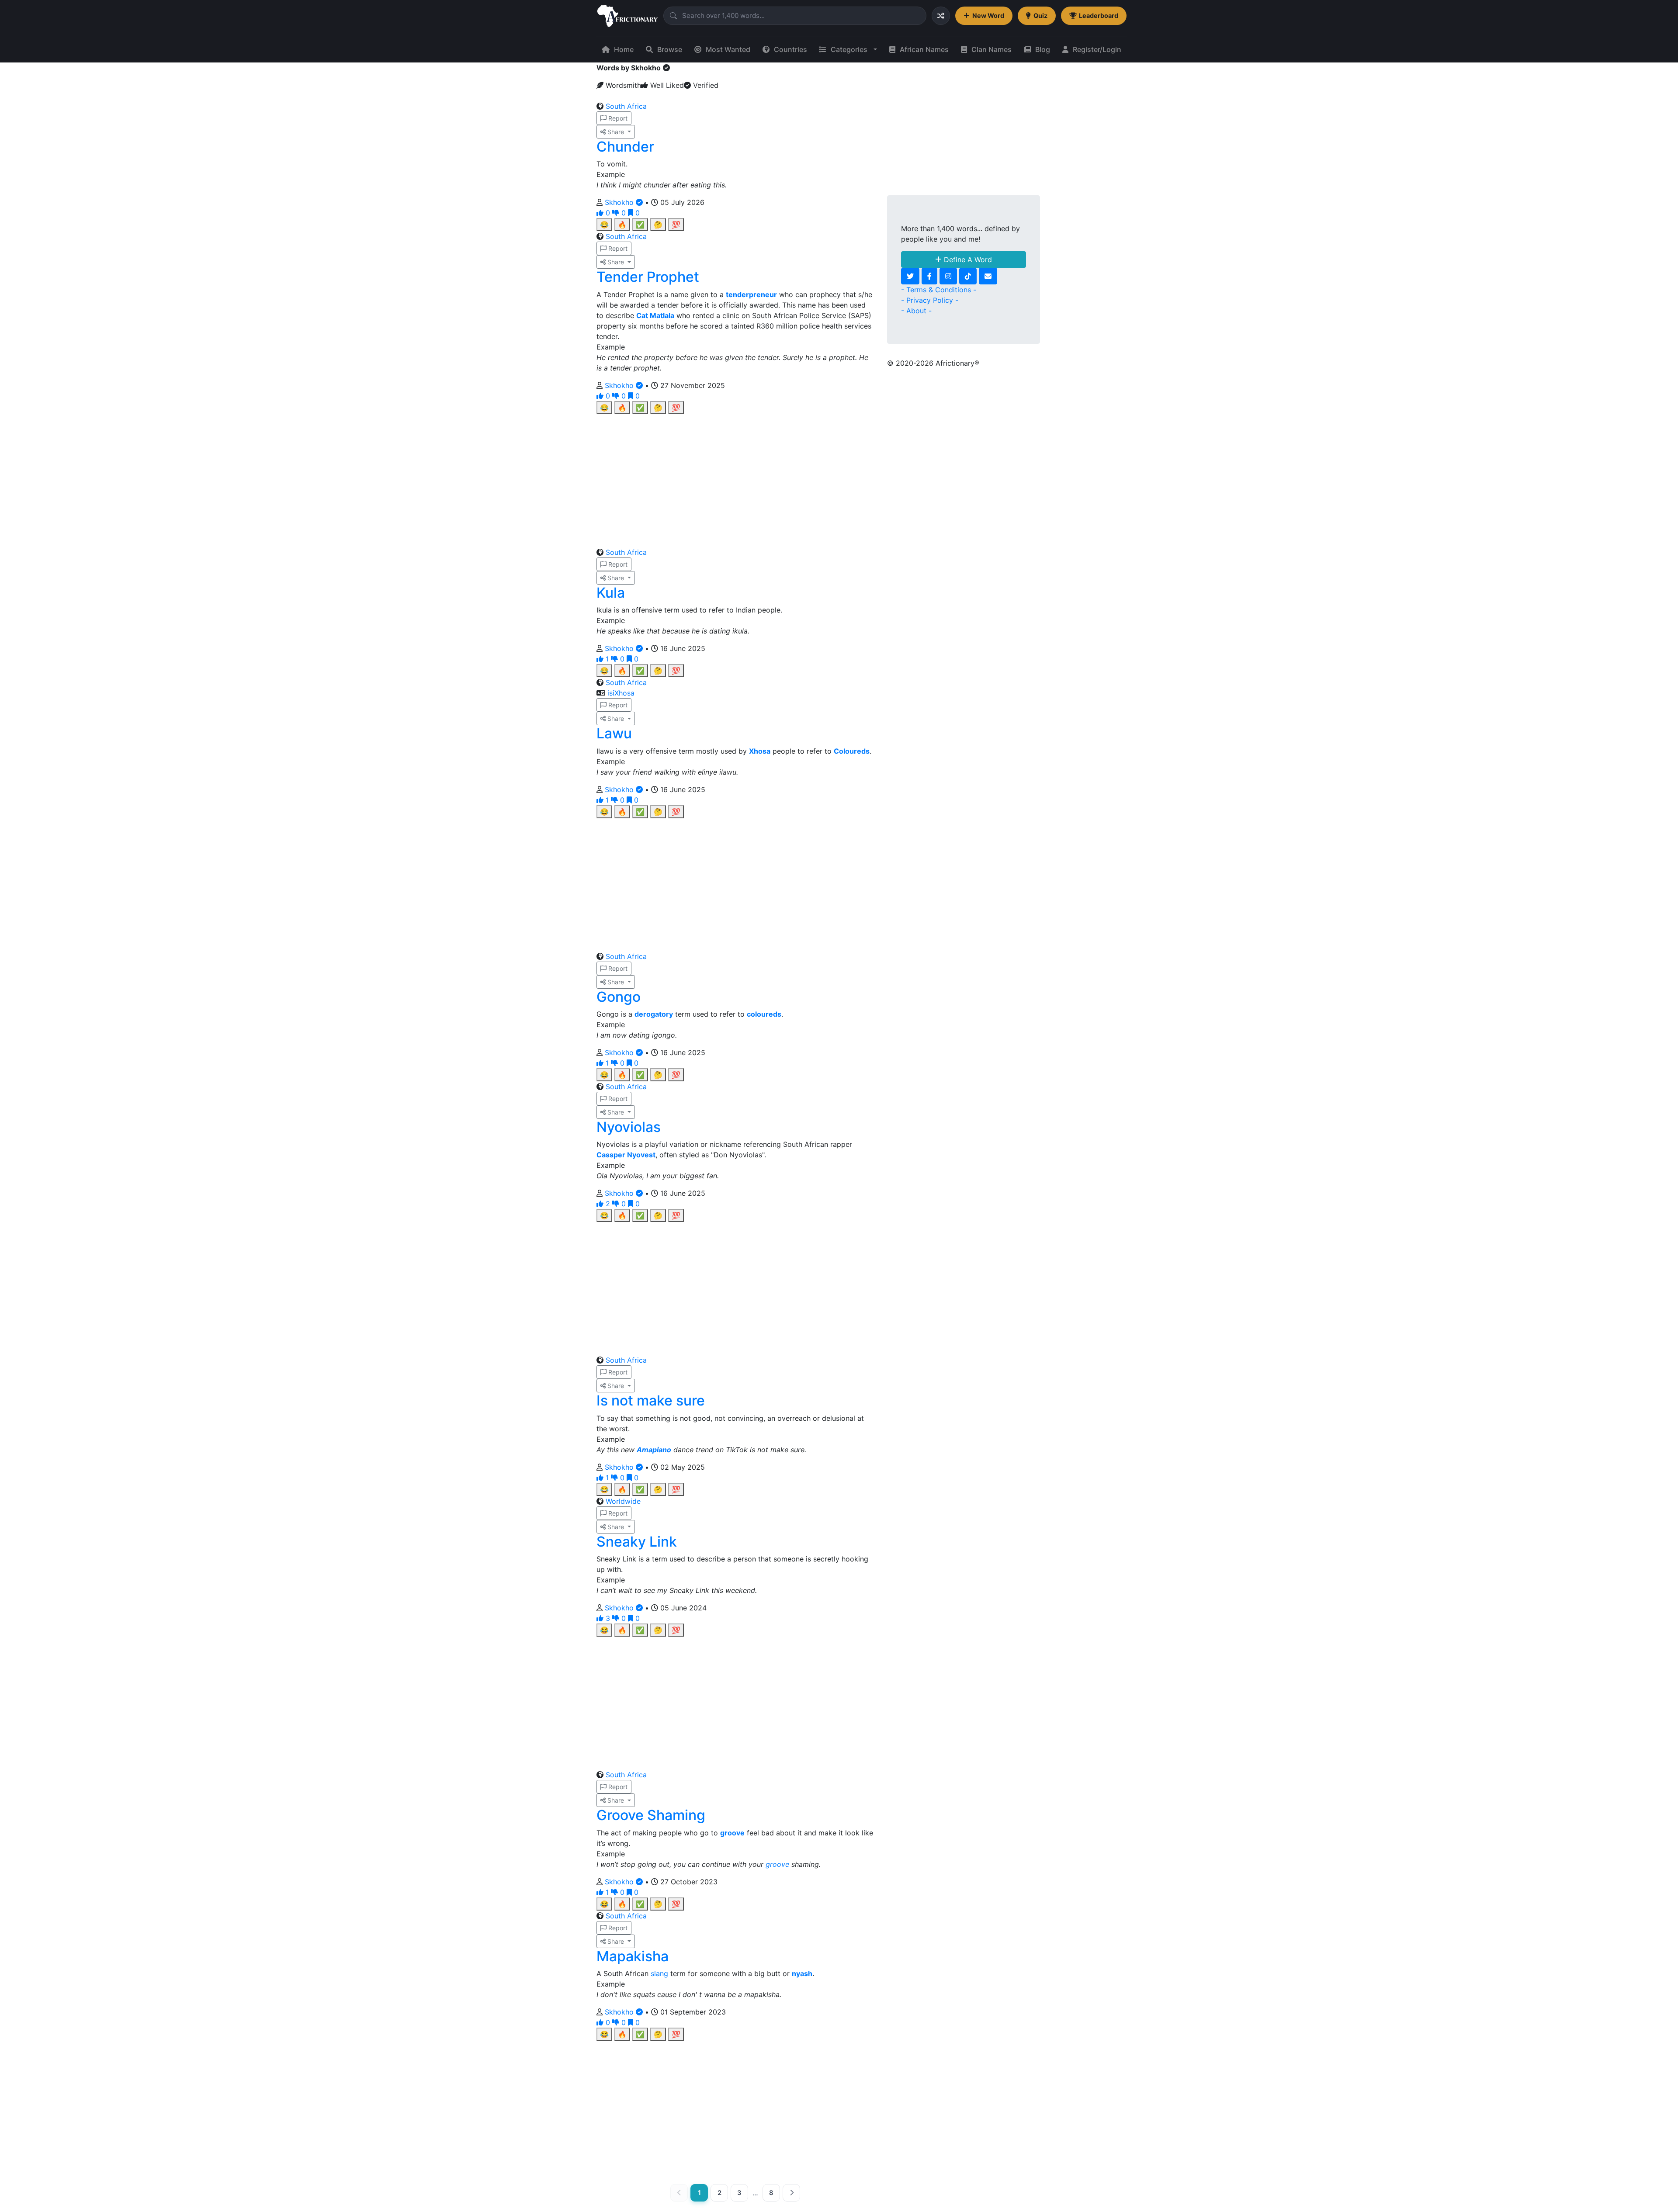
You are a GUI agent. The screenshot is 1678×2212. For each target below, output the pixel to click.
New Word (988, 16)
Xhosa (760, 751)
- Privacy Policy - (930, 300)
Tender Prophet (648, 277)
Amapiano (654, 1450)
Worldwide (623, 1501)
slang (659, 1973)
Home (624, 49)
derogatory (654, 1014)
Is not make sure (651, 1400)
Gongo (619, 997)
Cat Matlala (655, 315)
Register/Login (1097, 49)
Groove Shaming (651, 1815)
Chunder (625, 147)
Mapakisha (633, 1956)
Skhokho (620, 202)
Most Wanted (728, 49)
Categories (849, 49)
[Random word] (941, 16)
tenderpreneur (751, 294)
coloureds (764, 1014)
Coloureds (852, 751)
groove (732, 1833)
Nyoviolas (629, 1127)
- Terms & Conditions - (939, 290)
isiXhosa (621, 693)
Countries (790, 49)
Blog (1043, 49)
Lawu (614, 733)
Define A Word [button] (967, 260)
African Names (924, 49)
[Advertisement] (735, 475)
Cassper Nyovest (626, 1155)
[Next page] (791, 2193)
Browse (670, 49)
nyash (802, 1973)
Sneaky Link (637, 1542)
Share (616, 132)
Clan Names (992, 49)
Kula (611, 593)
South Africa (626, 106)
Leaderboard (1099, 16)
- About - (916, 311)
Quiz (1040, 16)
